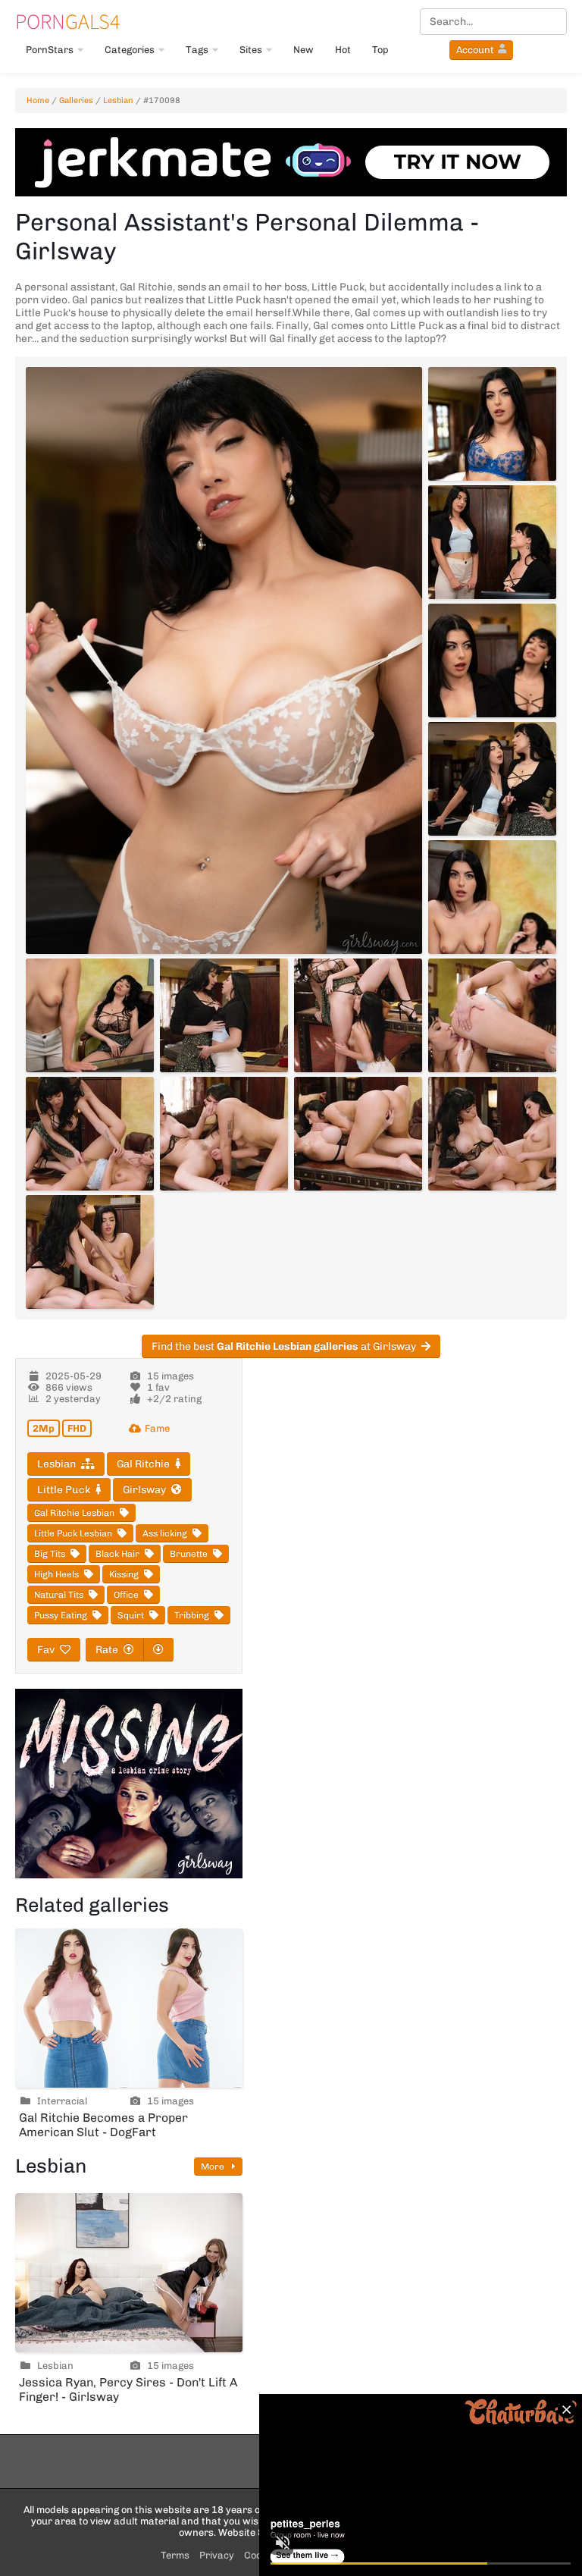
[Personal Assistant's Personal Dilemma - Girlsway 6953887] (492, 1015)
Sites (251, 50)
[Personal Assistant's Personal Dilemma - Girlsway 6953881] (492, 660)
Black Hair (117, 1554)
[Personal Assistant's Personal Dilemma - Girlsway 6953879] (492, 424)
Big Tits (50, 1554)
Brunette (189, 1554)
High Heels (56, 1574)
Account (475, 50)
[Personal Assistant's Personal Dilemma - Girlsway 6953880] (492, 542)
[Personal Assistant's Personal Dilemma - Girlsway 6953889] (224, 1134)
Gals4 (67, 21)
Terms (175, 2555)
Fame (157, 1428)
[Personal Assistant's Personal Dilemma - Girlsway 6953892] (90, 1252)
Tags (197, 50)
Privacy (217, 2555)
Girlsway (144, 1490)
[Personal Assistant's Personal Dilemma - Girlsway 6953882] (492, 779)
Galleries (76, 100)
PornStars (50, 50)
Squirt (131, 1615)
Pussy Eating (61, 1615)
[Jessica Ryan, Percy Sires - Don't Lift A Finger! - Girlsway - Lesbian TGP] (129, 2273)
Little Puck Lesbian (73, 1533)
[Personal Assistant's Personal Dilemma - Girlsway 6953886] (358, 1015)
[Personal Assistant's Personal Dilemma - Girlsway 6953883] (492, 897)
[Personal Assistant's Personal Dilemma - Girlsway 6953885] (224, 1015)
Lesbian (118, 100)
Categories (130, 50)
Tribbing (192, 1615)
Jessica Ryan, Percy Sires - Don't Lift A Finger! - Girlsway (128, 2389)
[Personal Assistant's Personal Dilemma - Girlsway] (224, 660)
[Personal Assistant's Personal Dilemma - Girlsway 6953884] (90, 1015)
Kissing (124, 1574)
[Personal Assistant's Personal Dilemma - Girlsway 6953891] (492, 1134)
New (304, 50)
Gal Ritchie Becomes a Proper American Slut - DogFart (103, 2125)
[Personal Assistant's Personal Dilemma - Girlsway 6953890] (358, 1134)
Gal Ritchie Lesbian (74, 1513)
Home (38, 100)
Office (126, 1595)
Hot (343, 50)
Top (380, 50)
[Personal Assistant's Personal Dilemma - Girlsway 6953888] (90, 1134)
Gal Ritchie (143, 1464)
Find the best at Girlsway (284, 1346)
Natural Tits (59, 1595)
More (214, 2167)
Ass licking (165, 1533)
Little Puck (64, 1490)
